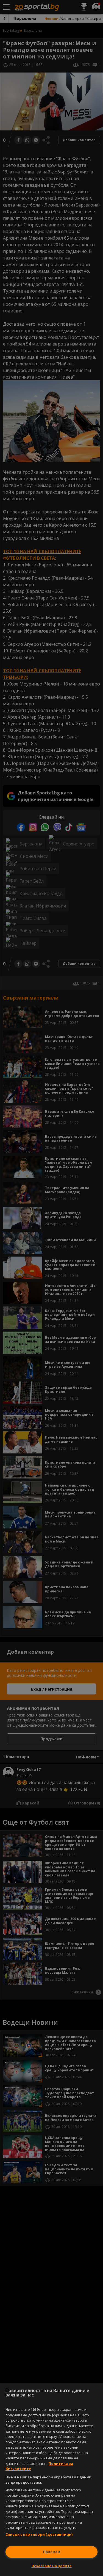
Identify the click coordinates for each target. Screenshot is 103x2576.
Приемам (52, 2552)
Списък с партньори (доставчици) (39, 2534)
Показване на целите (52, 2566)
